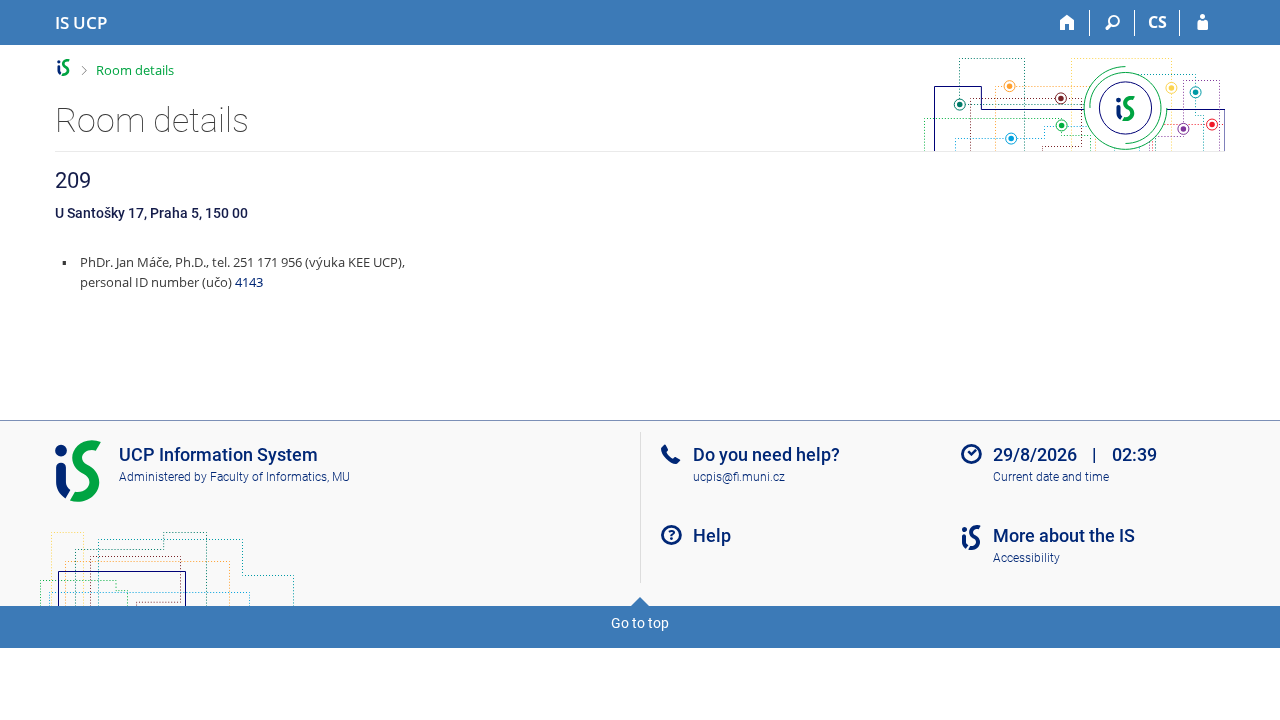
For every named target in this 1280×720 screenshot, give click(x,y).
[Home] (1067, 23)
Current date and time (1051, 477)
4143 (249, 282)
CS (1157, 22)
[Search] (1112, 23)
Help (712, 535)
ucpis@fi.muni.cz (739, 477)
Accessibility (1026, 558)
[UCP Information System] (63, 67)
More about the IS (1064, 535)
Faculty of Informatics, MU (280, 477)
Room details (135, 70)
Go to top (640, 623)
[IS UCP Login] (1202, 23)
